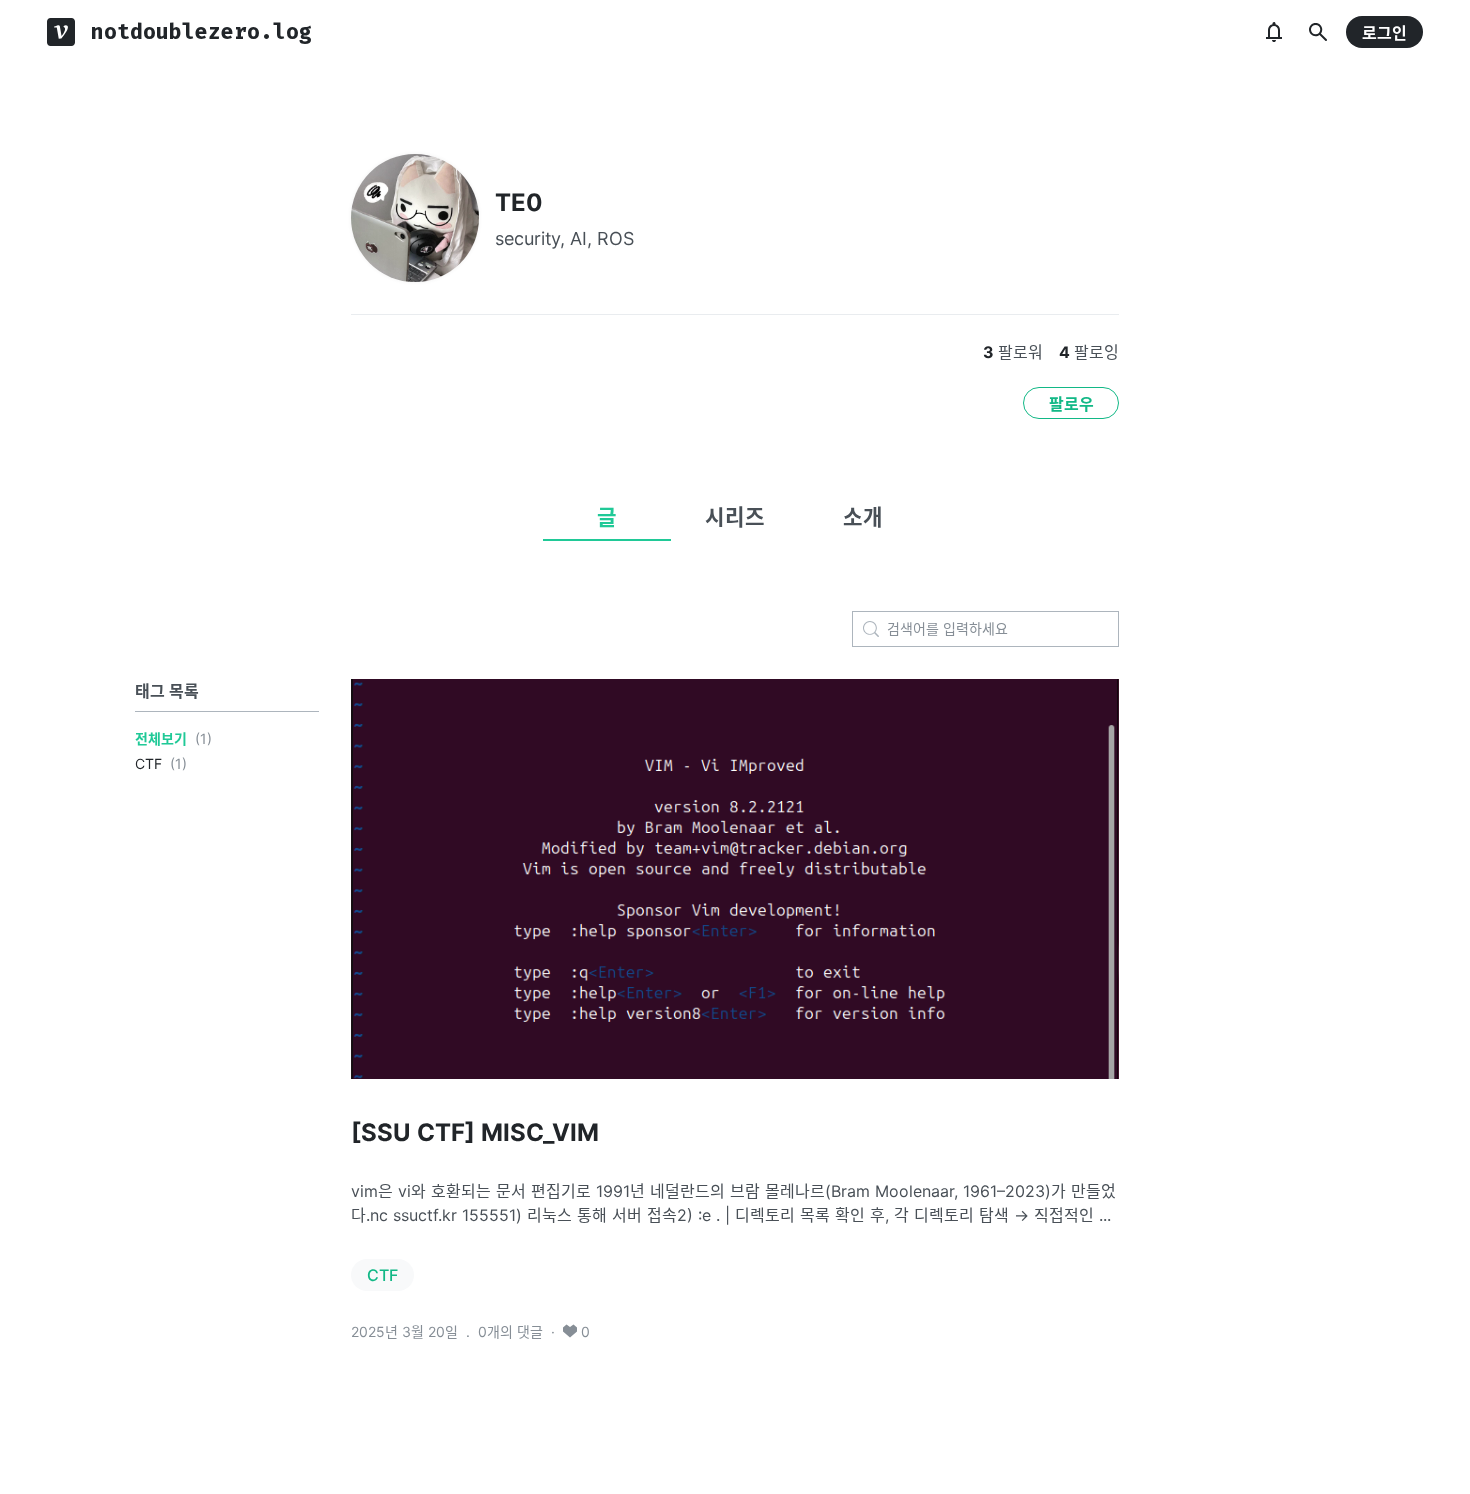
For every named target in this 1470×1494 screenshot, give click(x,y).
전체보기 (161, 738)
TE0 (519, 202)
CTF (148, 763)
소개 (863, 517)
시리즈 (735, 517)
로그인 (1384, 33)
